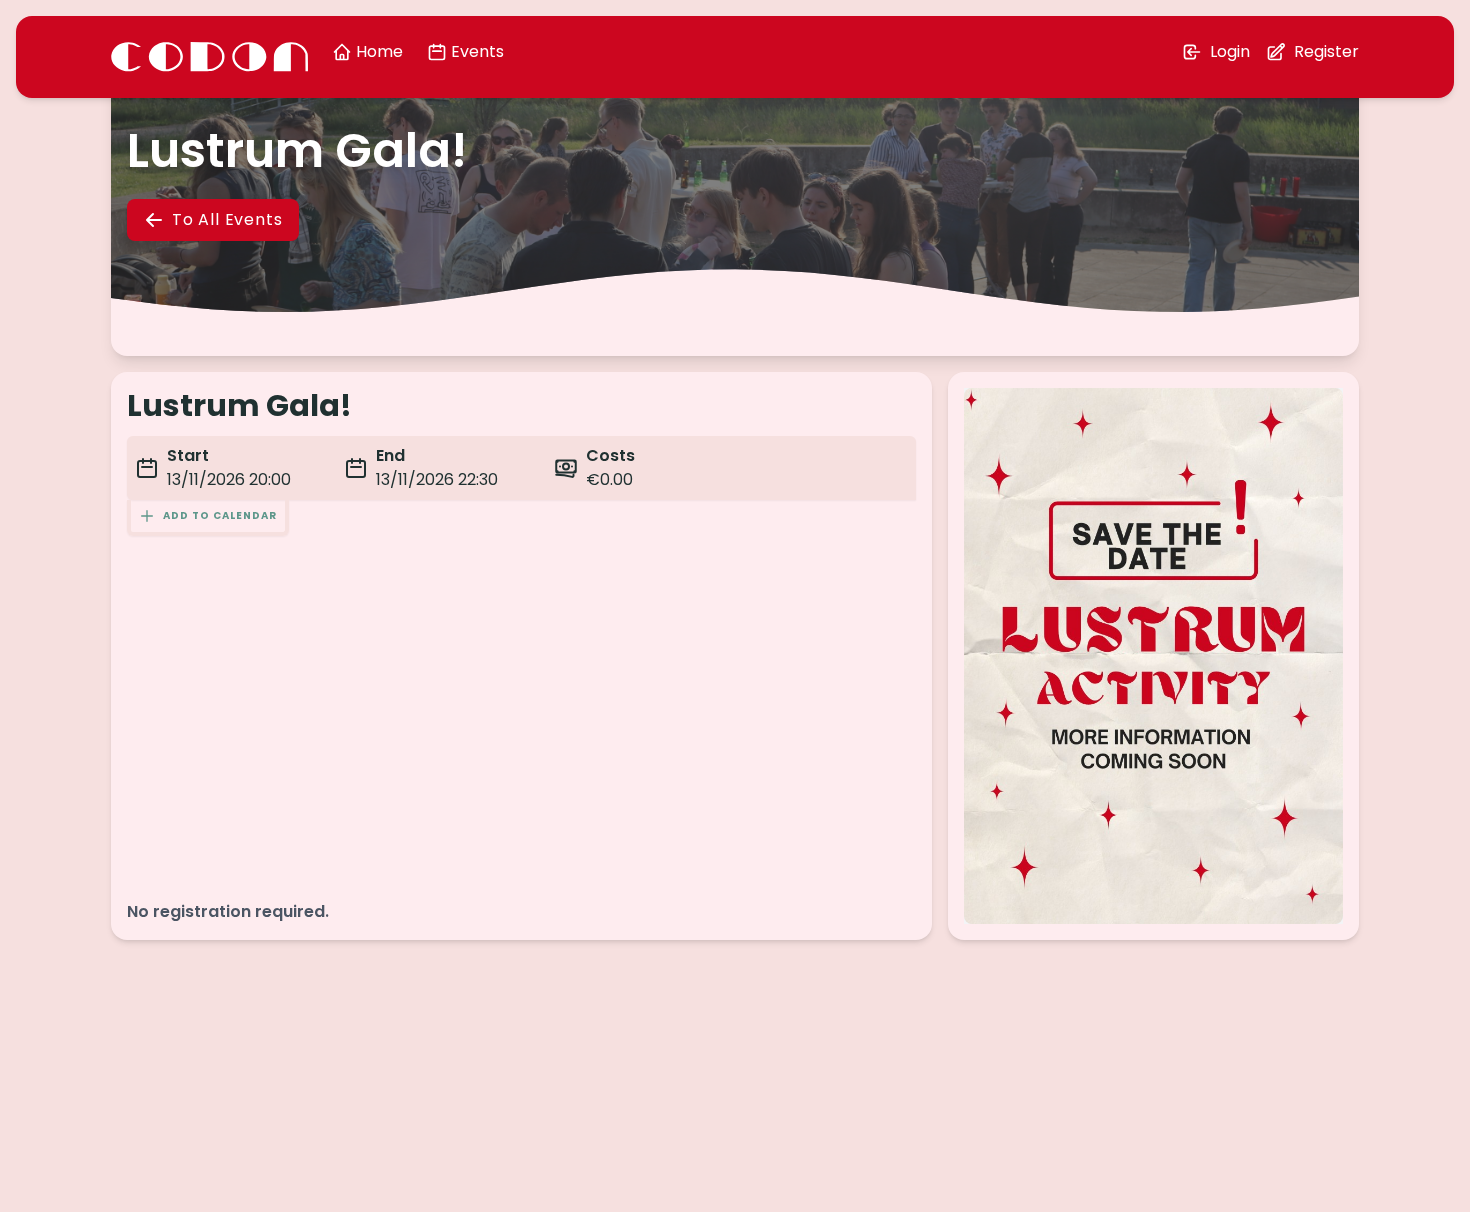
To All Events (227, 219)
